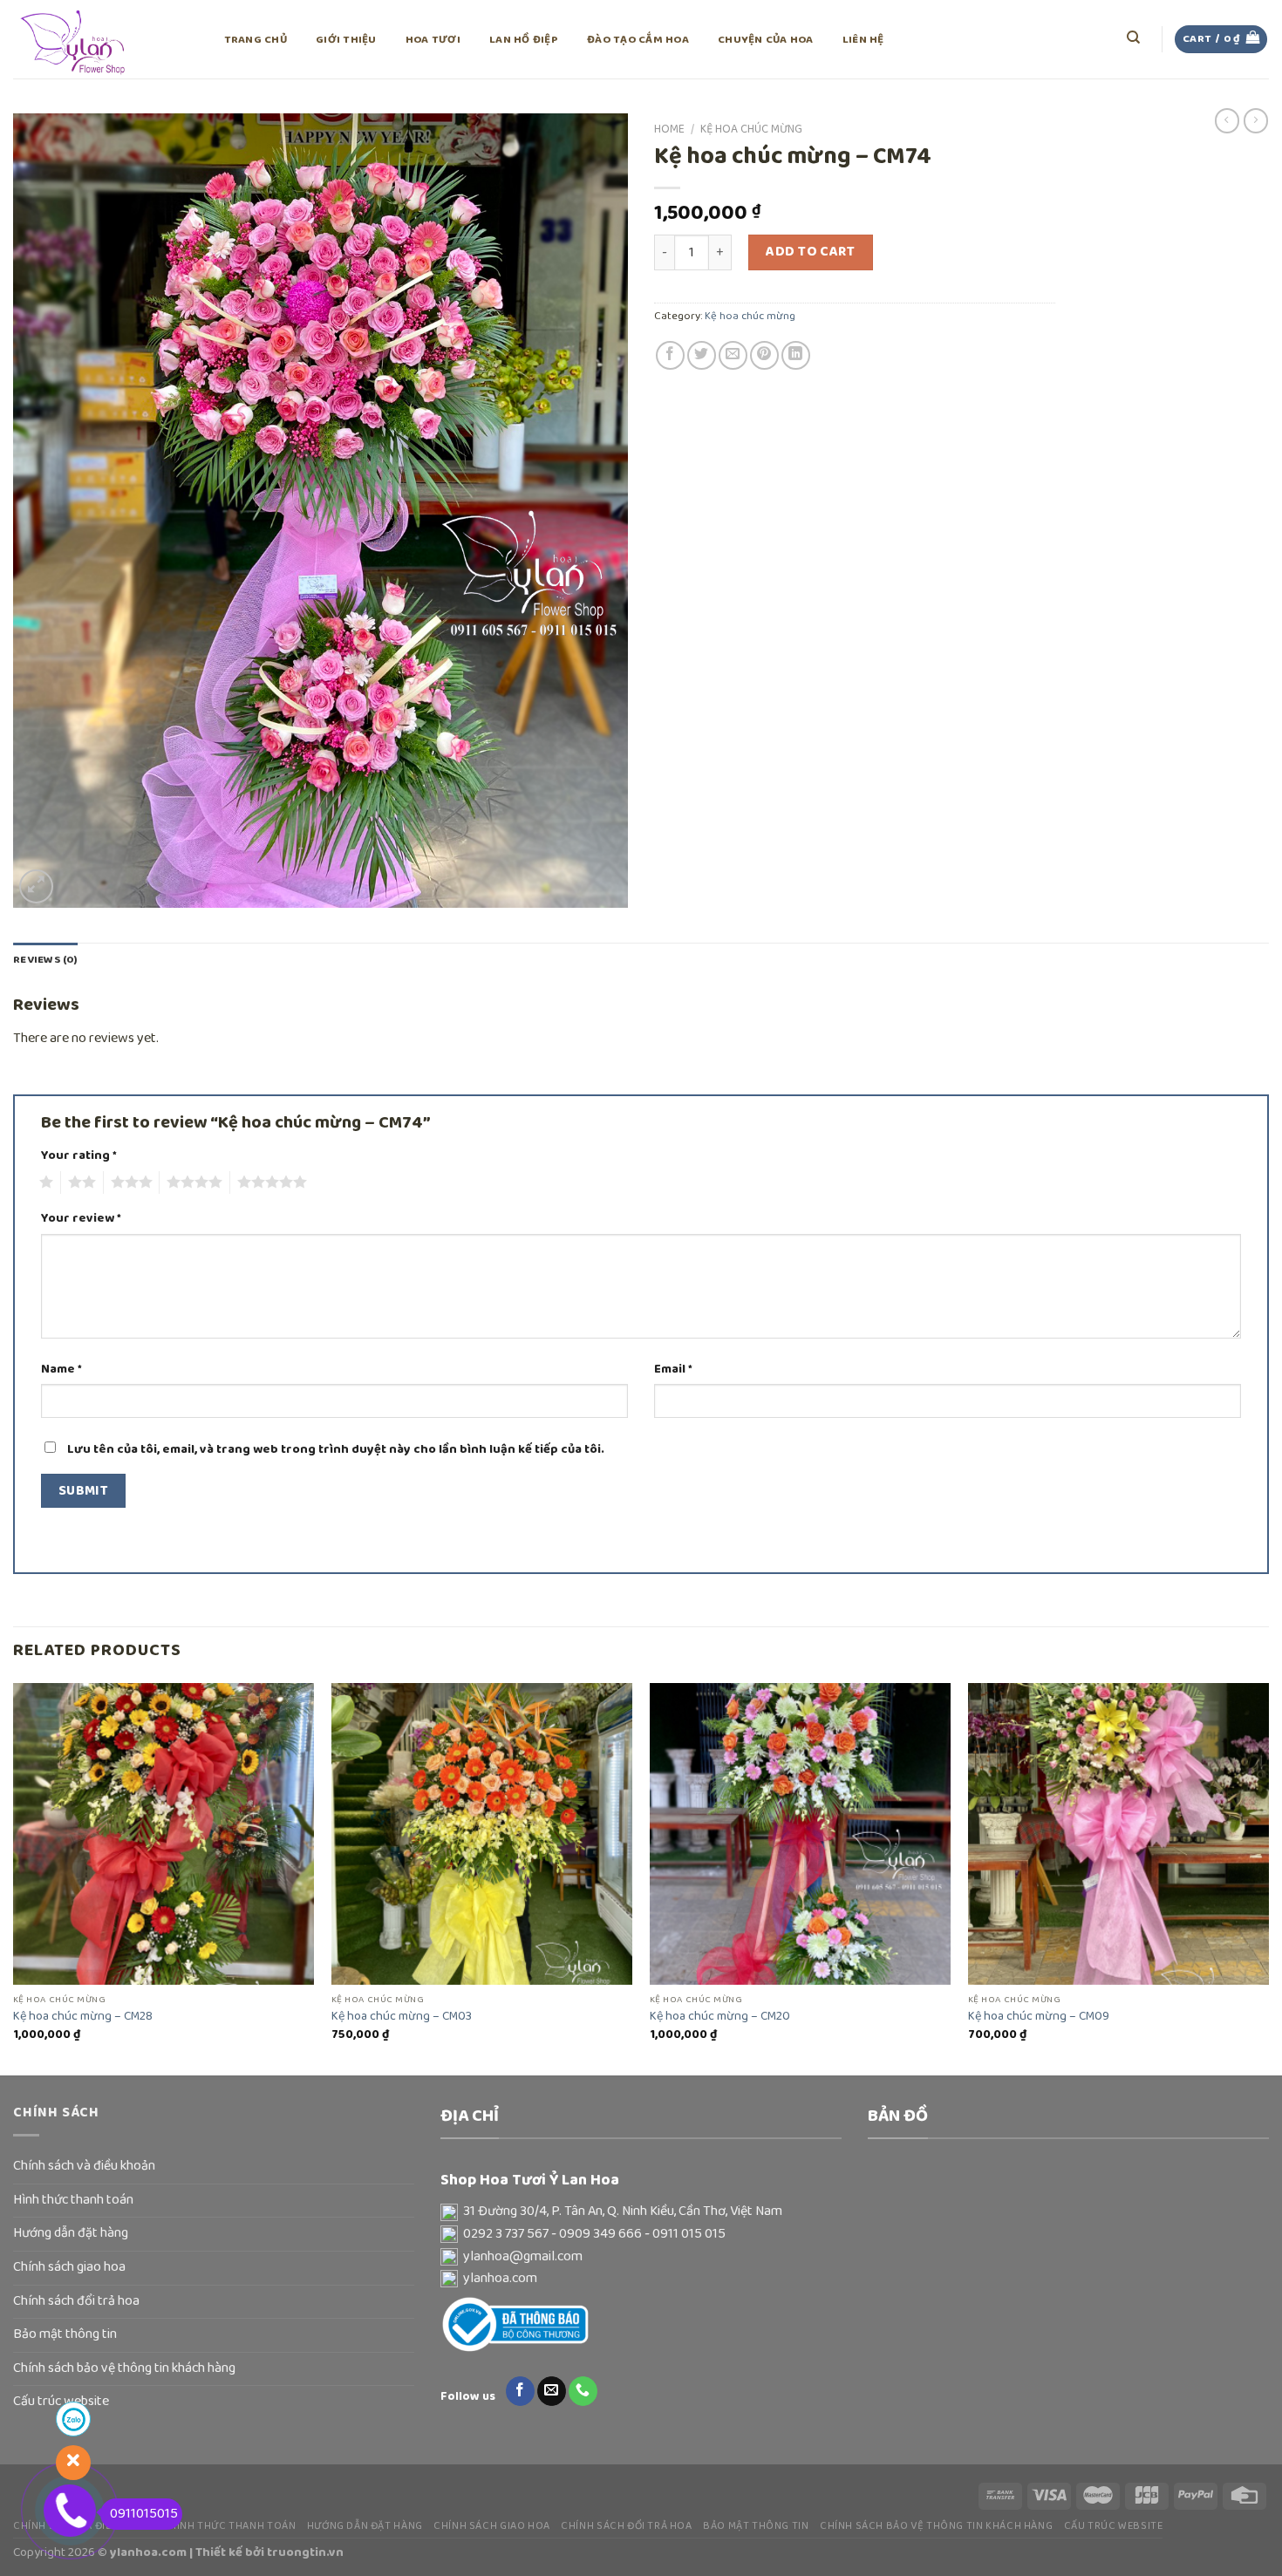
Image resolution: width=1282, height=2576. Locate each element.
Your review (81, 1219)
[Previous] (14, 1877)
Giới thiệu (346, 40)
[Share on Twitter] (702, 355)
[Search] (1134, 37)
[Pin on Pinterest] (764, 355)
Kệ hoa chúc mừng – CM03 (402, 2017)
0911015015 (144, 2514)
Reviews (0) (45, 960)
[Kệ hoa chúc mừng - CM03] (482, 1833)
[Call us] (583, 2391)
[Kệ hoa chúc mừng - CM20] (800, 1833)
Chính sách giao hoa (69, 2267)
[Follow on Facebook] (520, 2391)
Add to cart (810, 252)
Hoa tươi (433, 40)
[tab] (45, 960)
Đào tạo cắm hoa (638, 40)
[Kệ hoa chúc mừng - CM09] (1118, 1833)
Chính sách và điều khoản (84, 2166)
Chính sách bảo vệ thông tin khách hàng (124, 2368)
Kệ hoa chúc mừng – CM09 (1039, 2017)
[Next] (1268, 1877)
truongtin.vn (305, 2552)
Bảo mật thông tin (65, 2334)
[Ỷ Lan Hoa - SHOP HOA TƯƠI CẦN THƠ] (100, 39)
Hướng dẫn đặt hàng (71, 2233)
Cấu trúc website (1114, 2526)
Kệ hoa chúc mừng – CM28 (83, 2017)
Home (669, 129)
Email (673, 1370)
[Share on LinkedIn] (796, 355)
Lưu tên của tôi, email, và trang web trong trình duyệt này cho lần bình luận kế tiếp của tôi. (336, 1449)
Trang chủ (256, 40)
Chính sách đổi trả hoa (76, 2301)
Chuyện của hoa (766, 40)
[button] (641, 2212)
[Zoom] (36, 886)
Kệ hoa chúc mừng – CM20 (720, 2017)
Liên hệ (863, 40)
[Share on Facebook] (670, 355)
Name (61, 1370)
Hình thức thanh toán (73, 2200)
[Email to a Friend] (733, 355)
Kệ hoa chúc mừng (751, 129)
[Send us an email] (552, 2391)
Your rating (79, 1156)
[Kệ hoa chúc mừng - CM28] (164, 1833)
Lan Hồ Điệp (524, 40)
